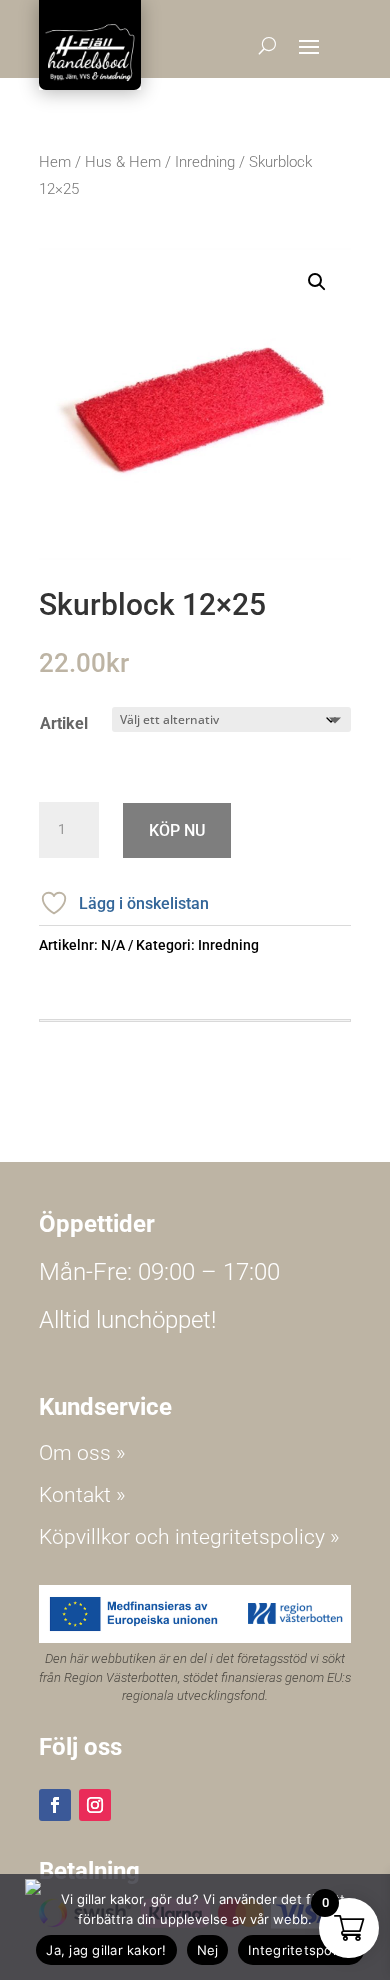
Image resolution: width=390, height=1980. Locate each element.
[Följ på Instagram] (95, 1805)
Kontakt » (82, 1495)
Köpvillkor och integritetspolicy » (189, 1537)
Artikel (64, 723)
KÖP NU (177, 830)
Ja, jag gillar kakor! (106, 1950)
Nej (208, 1950)
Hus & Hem (123, 162)
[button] (317, 282)
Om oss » (82, 1453)
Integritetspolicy (300, 1950)
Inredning (205, 162)
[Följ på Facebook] (55, 1805)
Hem (55, 162)
